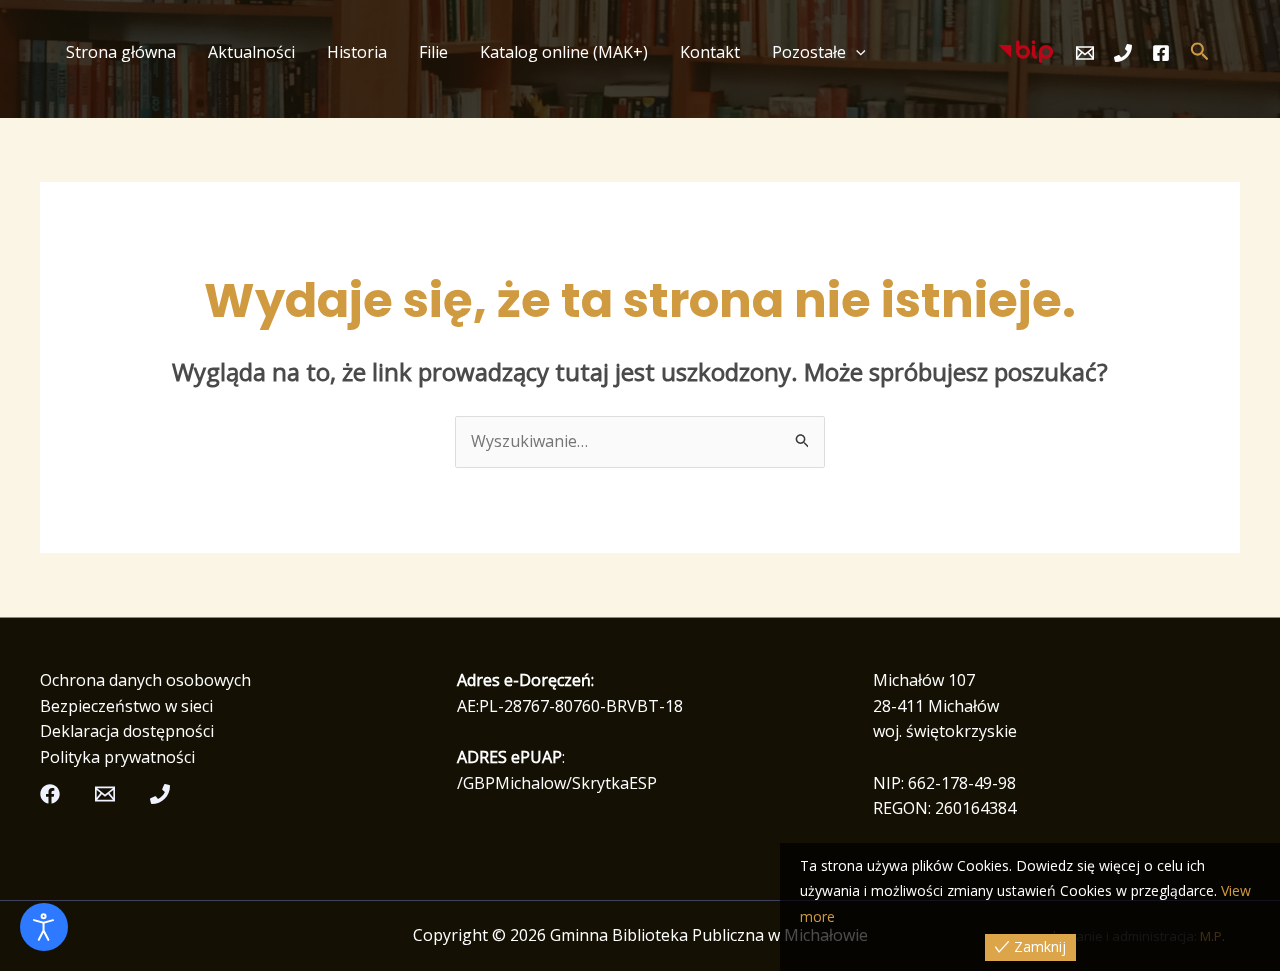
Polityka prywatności (117, 757)
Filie (433, 52)
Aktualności (251, 52)
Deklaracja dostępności (127, 731)
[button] (856, 52)
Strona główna (121, 52)
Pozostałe (809, 52)
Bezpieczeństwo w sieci (126, 706)
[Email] (1085, 53)
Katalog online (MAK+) (564, 52)
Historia (357, 52)
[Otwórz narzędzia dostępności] (44, 927)
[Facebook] (1161, 53)
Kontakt (710, 52)
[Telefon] (1123, 53)
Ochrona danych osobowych (145, 680)
